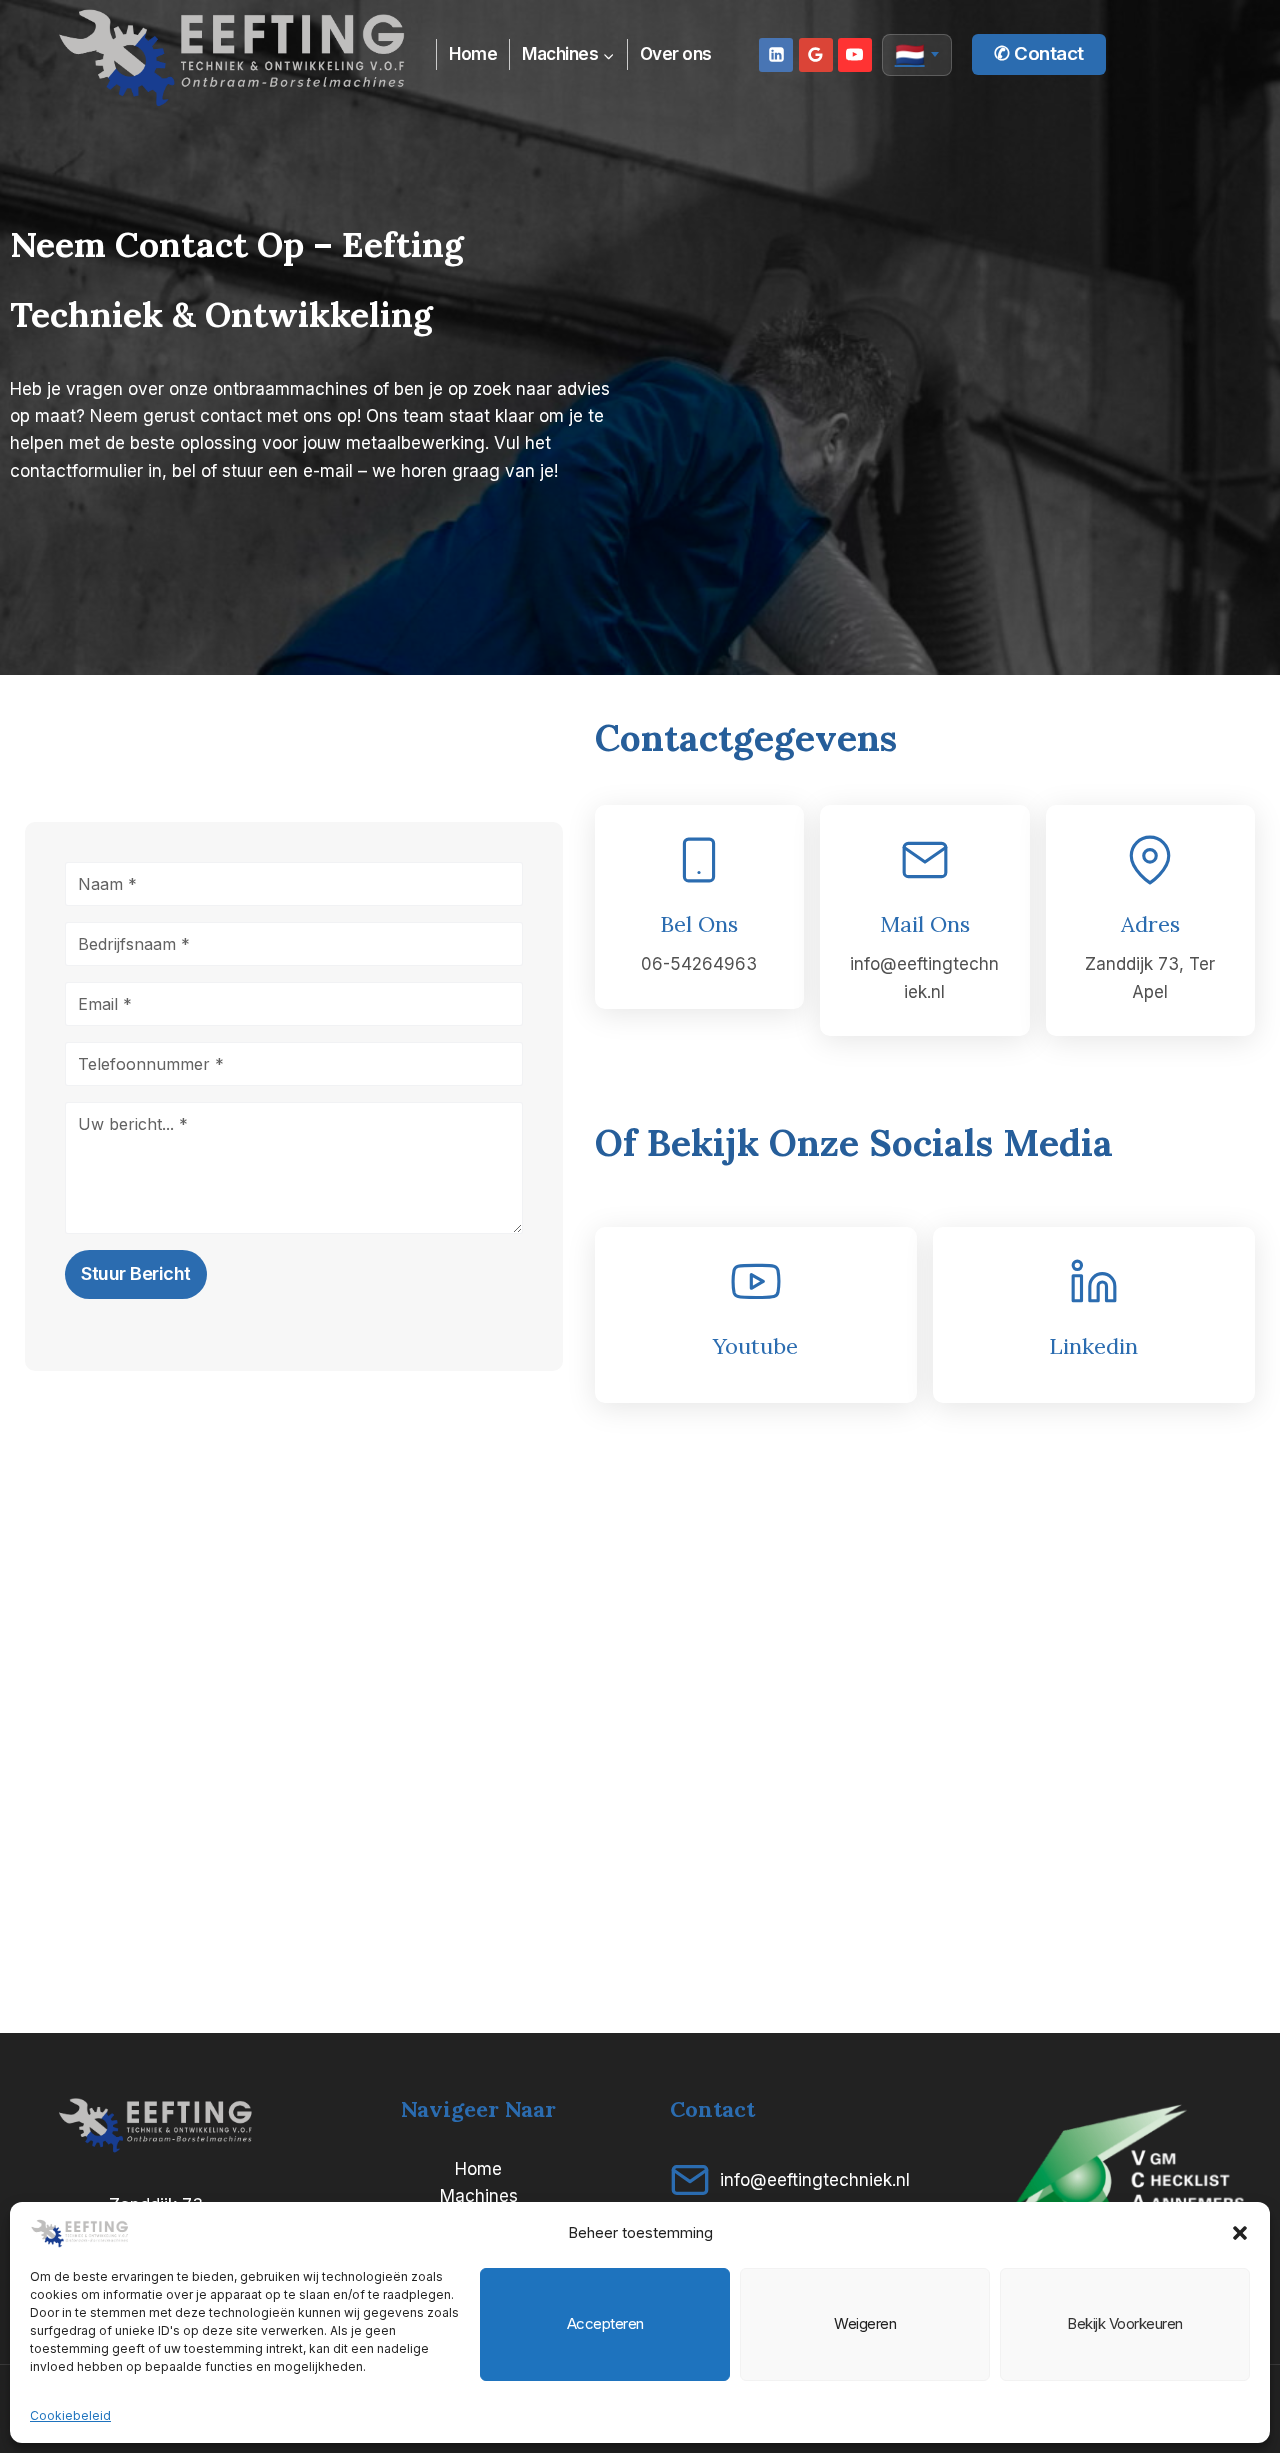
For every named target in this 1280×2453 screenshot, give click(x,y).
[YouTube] (855, 55)
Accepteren (605, 2323)
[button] (1240, 2233)
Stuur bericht (136, 1273)
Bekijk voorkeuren (1125, 2323)
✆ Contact (1039, 53)
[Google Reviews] (816, 55)
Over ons (676, 54)
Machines (479, 2196)
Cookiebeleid (70, 2415)
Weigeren (865, 2323)
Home (473, 54)
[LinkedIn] (776, 55)
